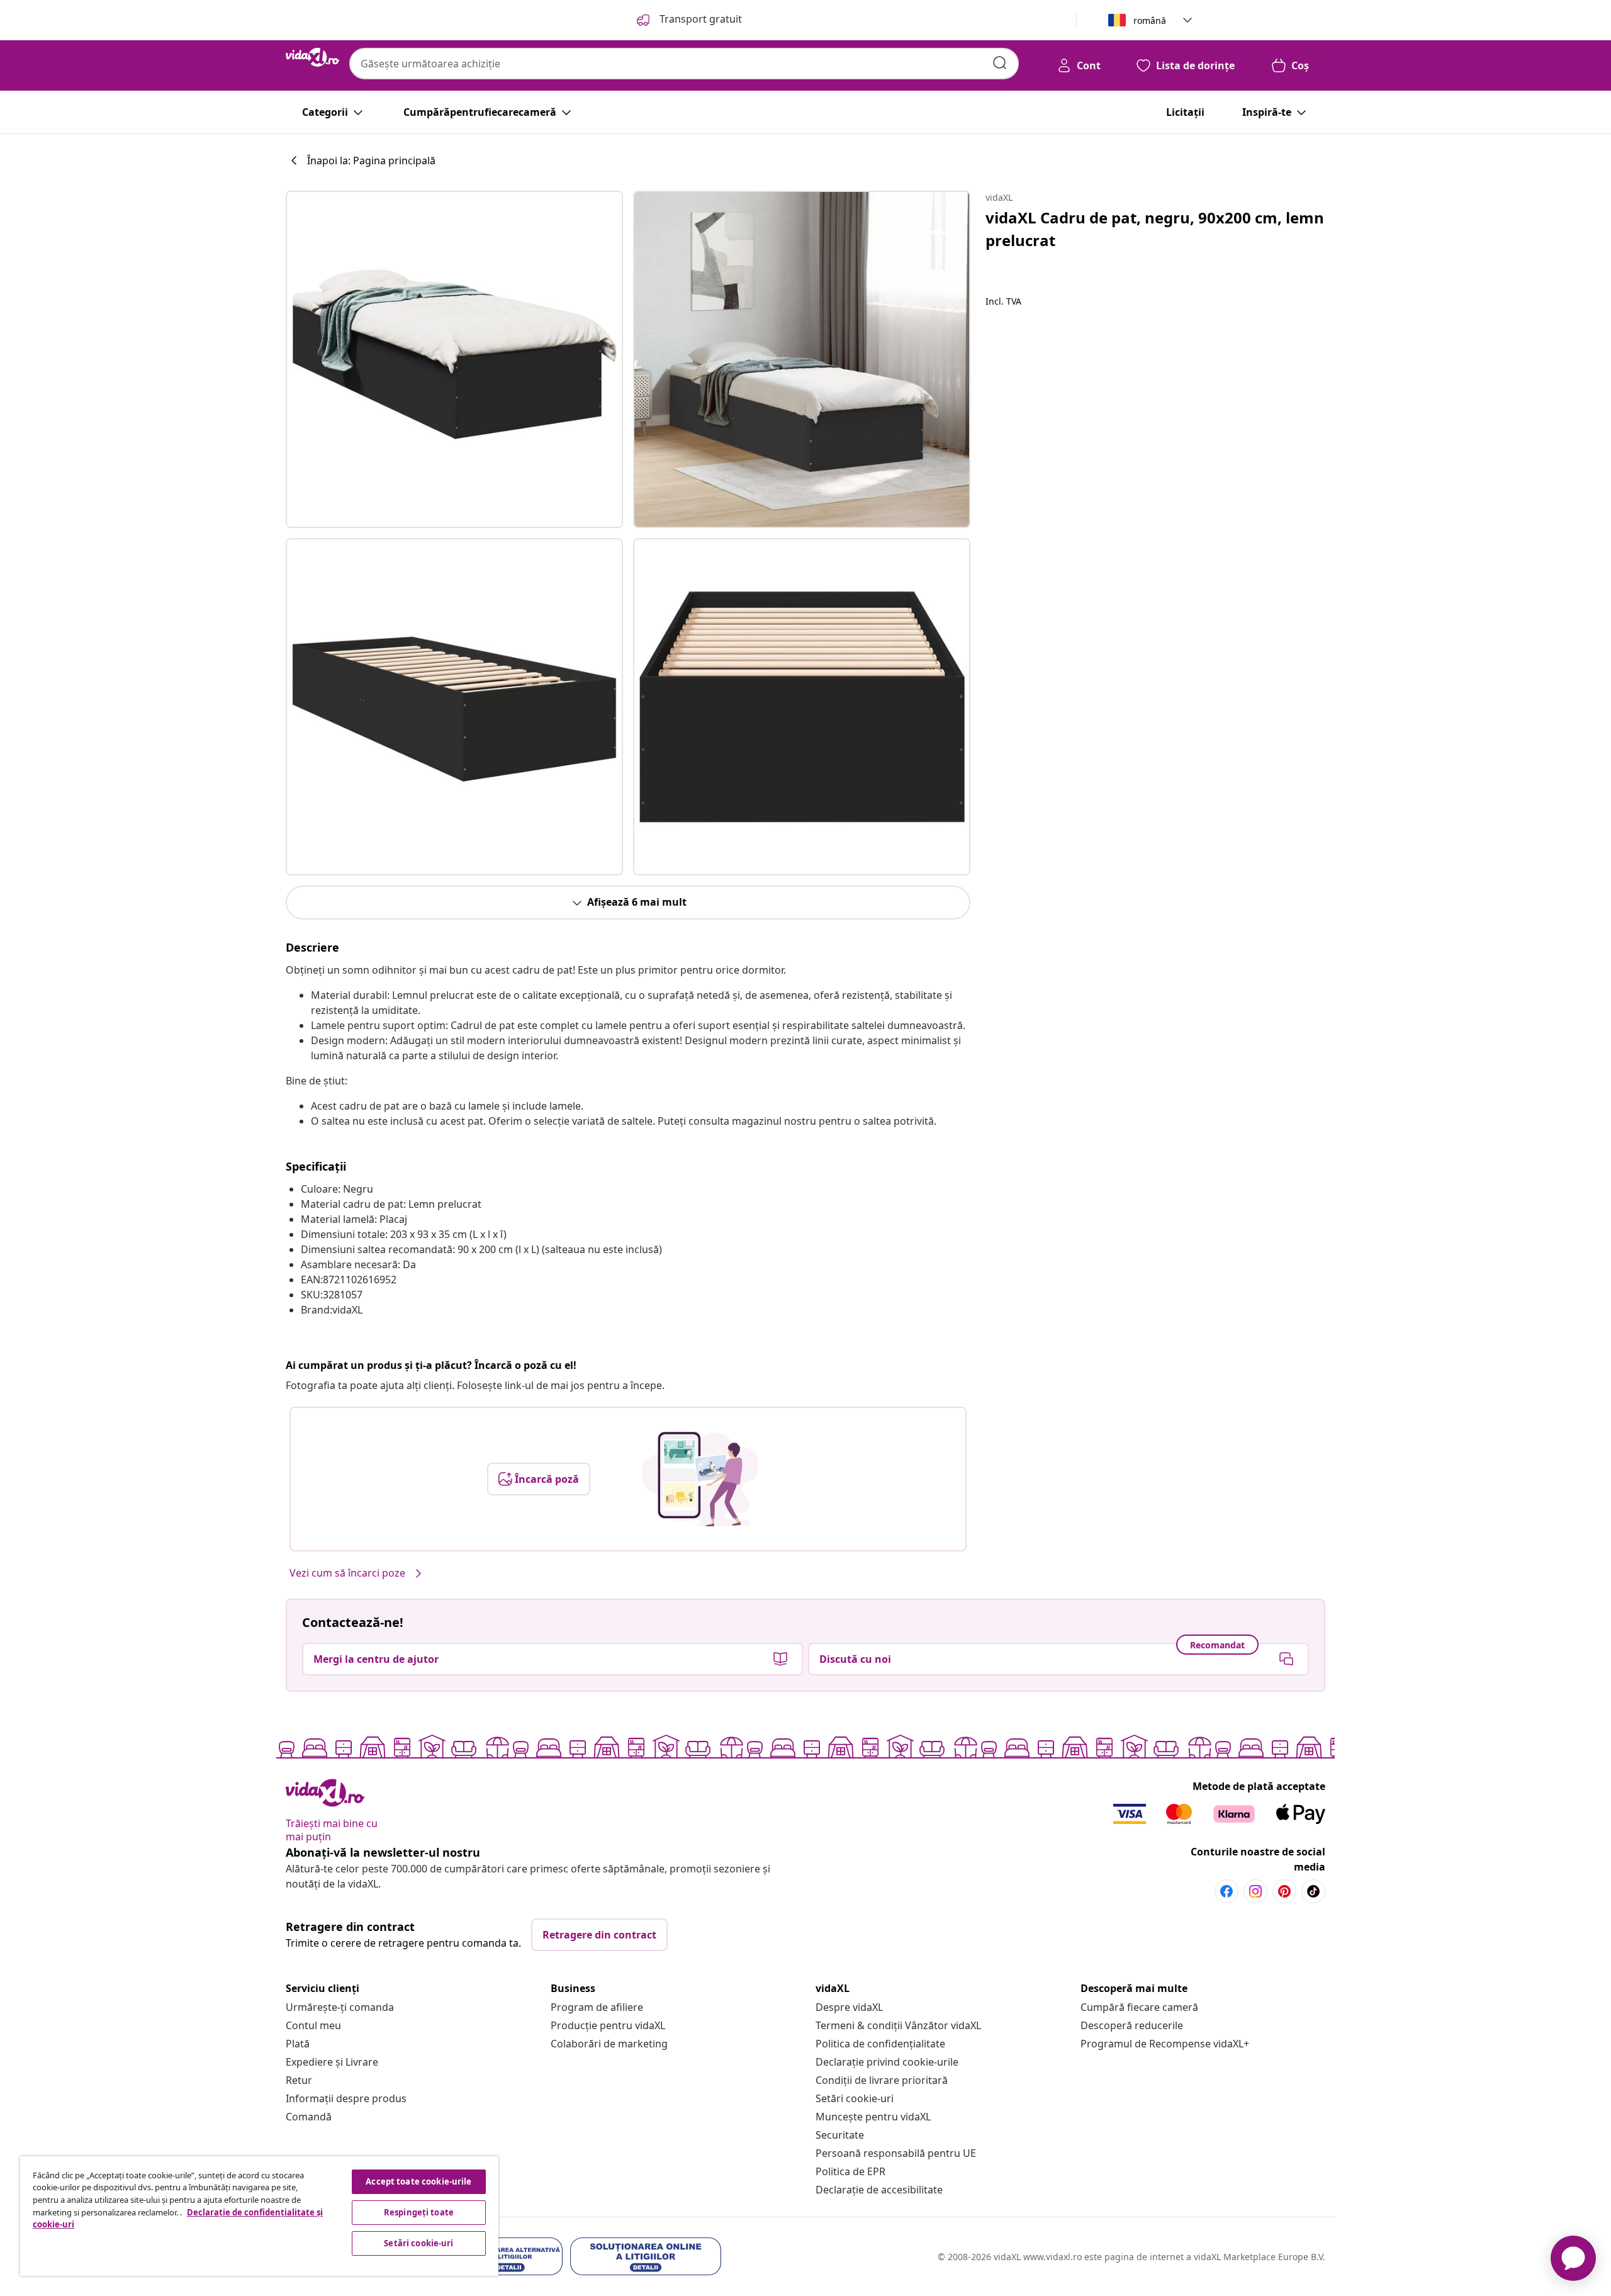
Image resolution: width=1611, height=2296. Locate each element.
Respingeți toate (419, 2212)
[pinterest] (1284, 1891)
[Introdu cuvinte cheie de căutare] (1000, 63)
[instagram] (1255, 1891)
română (1150, 20)
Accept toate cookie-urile (418, 2181)
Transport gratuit (699, 19)
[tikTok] (1313, 1891)
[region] (259, 2216)
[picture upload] (700, 1479)
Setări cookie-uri (855, 2098)
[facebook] (1226, 1891)
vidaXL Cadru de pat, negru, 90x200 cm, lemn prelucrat (1155, 229)
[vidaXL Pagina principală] (312, 57)
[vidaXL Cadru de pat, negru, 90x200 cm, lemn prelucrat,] (454, 359)
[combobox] (684, 64)
